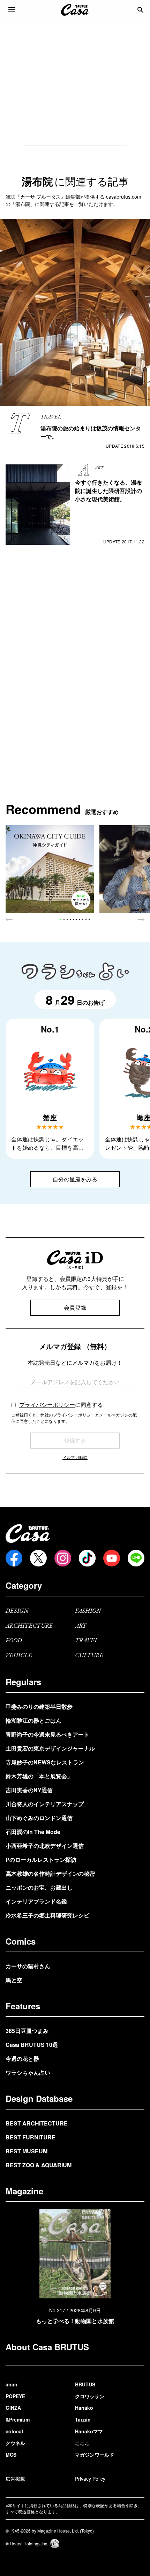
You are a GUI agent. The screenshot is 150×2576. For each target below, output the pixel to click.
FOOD (14, 1641)
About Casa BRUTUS (47, 2347)
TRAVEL (87, 1641)
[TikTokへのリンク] (87, 1558)
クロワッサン (90, 2396)
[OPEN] (12, 10)
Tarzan (83, 2419)
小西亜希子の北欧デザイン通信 (45, 1846)
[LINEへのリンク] (136, 1558)
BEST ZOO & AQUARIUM (39, 2165)
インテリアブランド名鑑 (36, 1901)
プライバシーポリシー (47, 1405)
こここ (82, 2443)
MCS (11, 2455)
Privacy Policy (90, 2479)
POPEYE (15, 2396)
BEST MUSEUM (27, 2151)
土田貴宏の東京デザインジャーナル (50, 1748)
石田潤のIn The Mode (33, 1832)
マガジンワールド (95, 2455)
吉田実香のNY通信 (29, 1790)
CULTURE (89, 1656)
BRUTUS (85, 2384)
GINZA (13, 2408)
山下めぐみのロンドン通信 (39, 1818)
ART (81, 1626)
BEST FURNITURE (31, 2137)
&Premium (18, 2419)
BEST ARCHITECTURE (37, 2123)
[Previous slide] (9, 919)
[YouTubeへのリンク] (112, 1558)
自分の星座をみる (75, 1179)
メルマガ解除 (75, 1457)
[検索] (140, 10)
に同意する (61, 1405)
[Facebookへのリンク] (14, 1558)
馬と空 (14, 1980)
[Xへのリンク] (38, 1558)
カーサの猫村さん (28, 1966)
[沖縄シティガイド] (50, 869)
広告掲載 (15, 2479)
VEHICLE (19, 1656)
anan (12, 2384)
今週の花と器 (22, 2059)
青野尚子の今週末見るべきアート (47, 1734)
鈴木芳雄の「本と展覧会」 (39, 1776)
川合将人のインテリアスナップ (45, 1804)
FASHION (88, 1611)
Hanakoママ (89, 2431)
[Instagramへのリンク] (63, 1558)
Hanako (84, 2408)
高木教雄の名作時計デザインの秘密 (50, 1873)
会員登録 (75, 1307)
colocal (14, 2431)
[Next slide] (141, 919)
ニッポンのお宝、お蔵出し (39, 1887)
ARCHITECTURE (29, 1626)
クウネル (15, 2443)
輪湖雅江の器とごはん (33, 1720)
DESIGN (17, 1611)
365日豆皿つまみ (27, 2031)
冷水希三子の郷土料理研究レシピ (47, 1915)
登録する (75, 1440)
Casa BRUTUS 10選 (32, 2045)
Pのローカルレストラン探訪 (41, 1860)
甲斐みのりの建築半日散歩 (39, 1706)
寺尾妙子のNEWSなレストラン (45, 1762)
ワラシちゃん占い (28, 2072)
